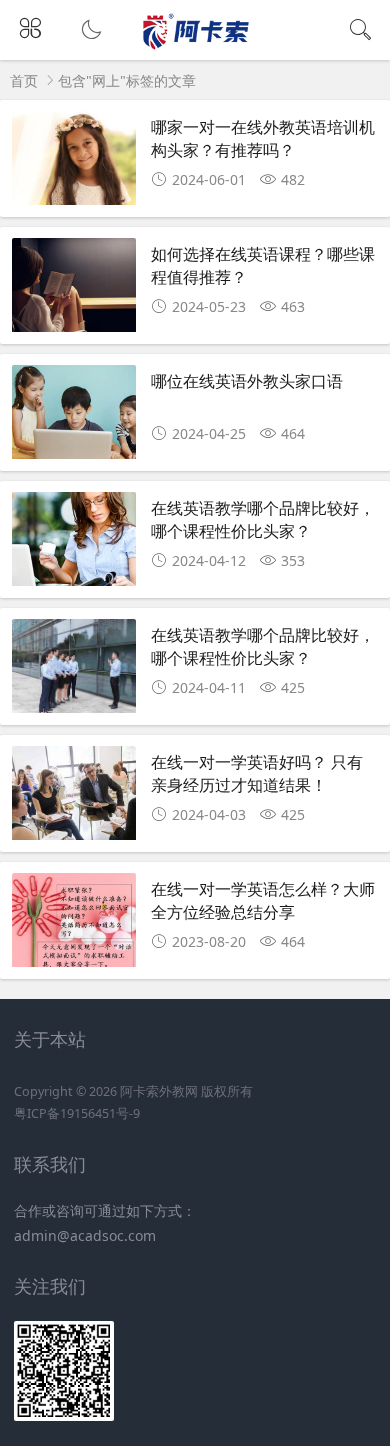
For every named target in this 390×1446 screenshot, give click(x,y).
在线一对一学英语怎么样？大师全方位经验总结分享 (263, 899)
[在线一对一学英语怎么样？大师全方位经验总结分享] (74, 922)
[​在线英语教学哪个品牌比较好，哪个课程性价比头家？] (74, 541)
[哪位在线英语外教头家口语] (74, 414)
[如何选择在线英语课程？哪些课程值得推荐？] (74, 287)
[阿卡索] (195, 45)
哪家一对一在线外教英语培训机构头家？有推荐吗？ (263, 137)
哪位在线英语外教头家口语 (247, 380)
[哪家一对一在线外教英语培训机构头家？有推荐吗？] (74, 160)
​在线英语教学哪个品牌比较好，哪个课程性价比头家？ (263, 518)
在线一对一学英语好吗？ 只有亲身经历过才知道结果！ (257, 772)
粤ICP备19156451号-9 (77, 1113)
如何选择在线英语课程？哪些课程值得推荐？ (263, 264)
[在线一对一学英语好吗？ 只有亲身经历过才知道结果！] (74, 795)
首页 (24, 80)
